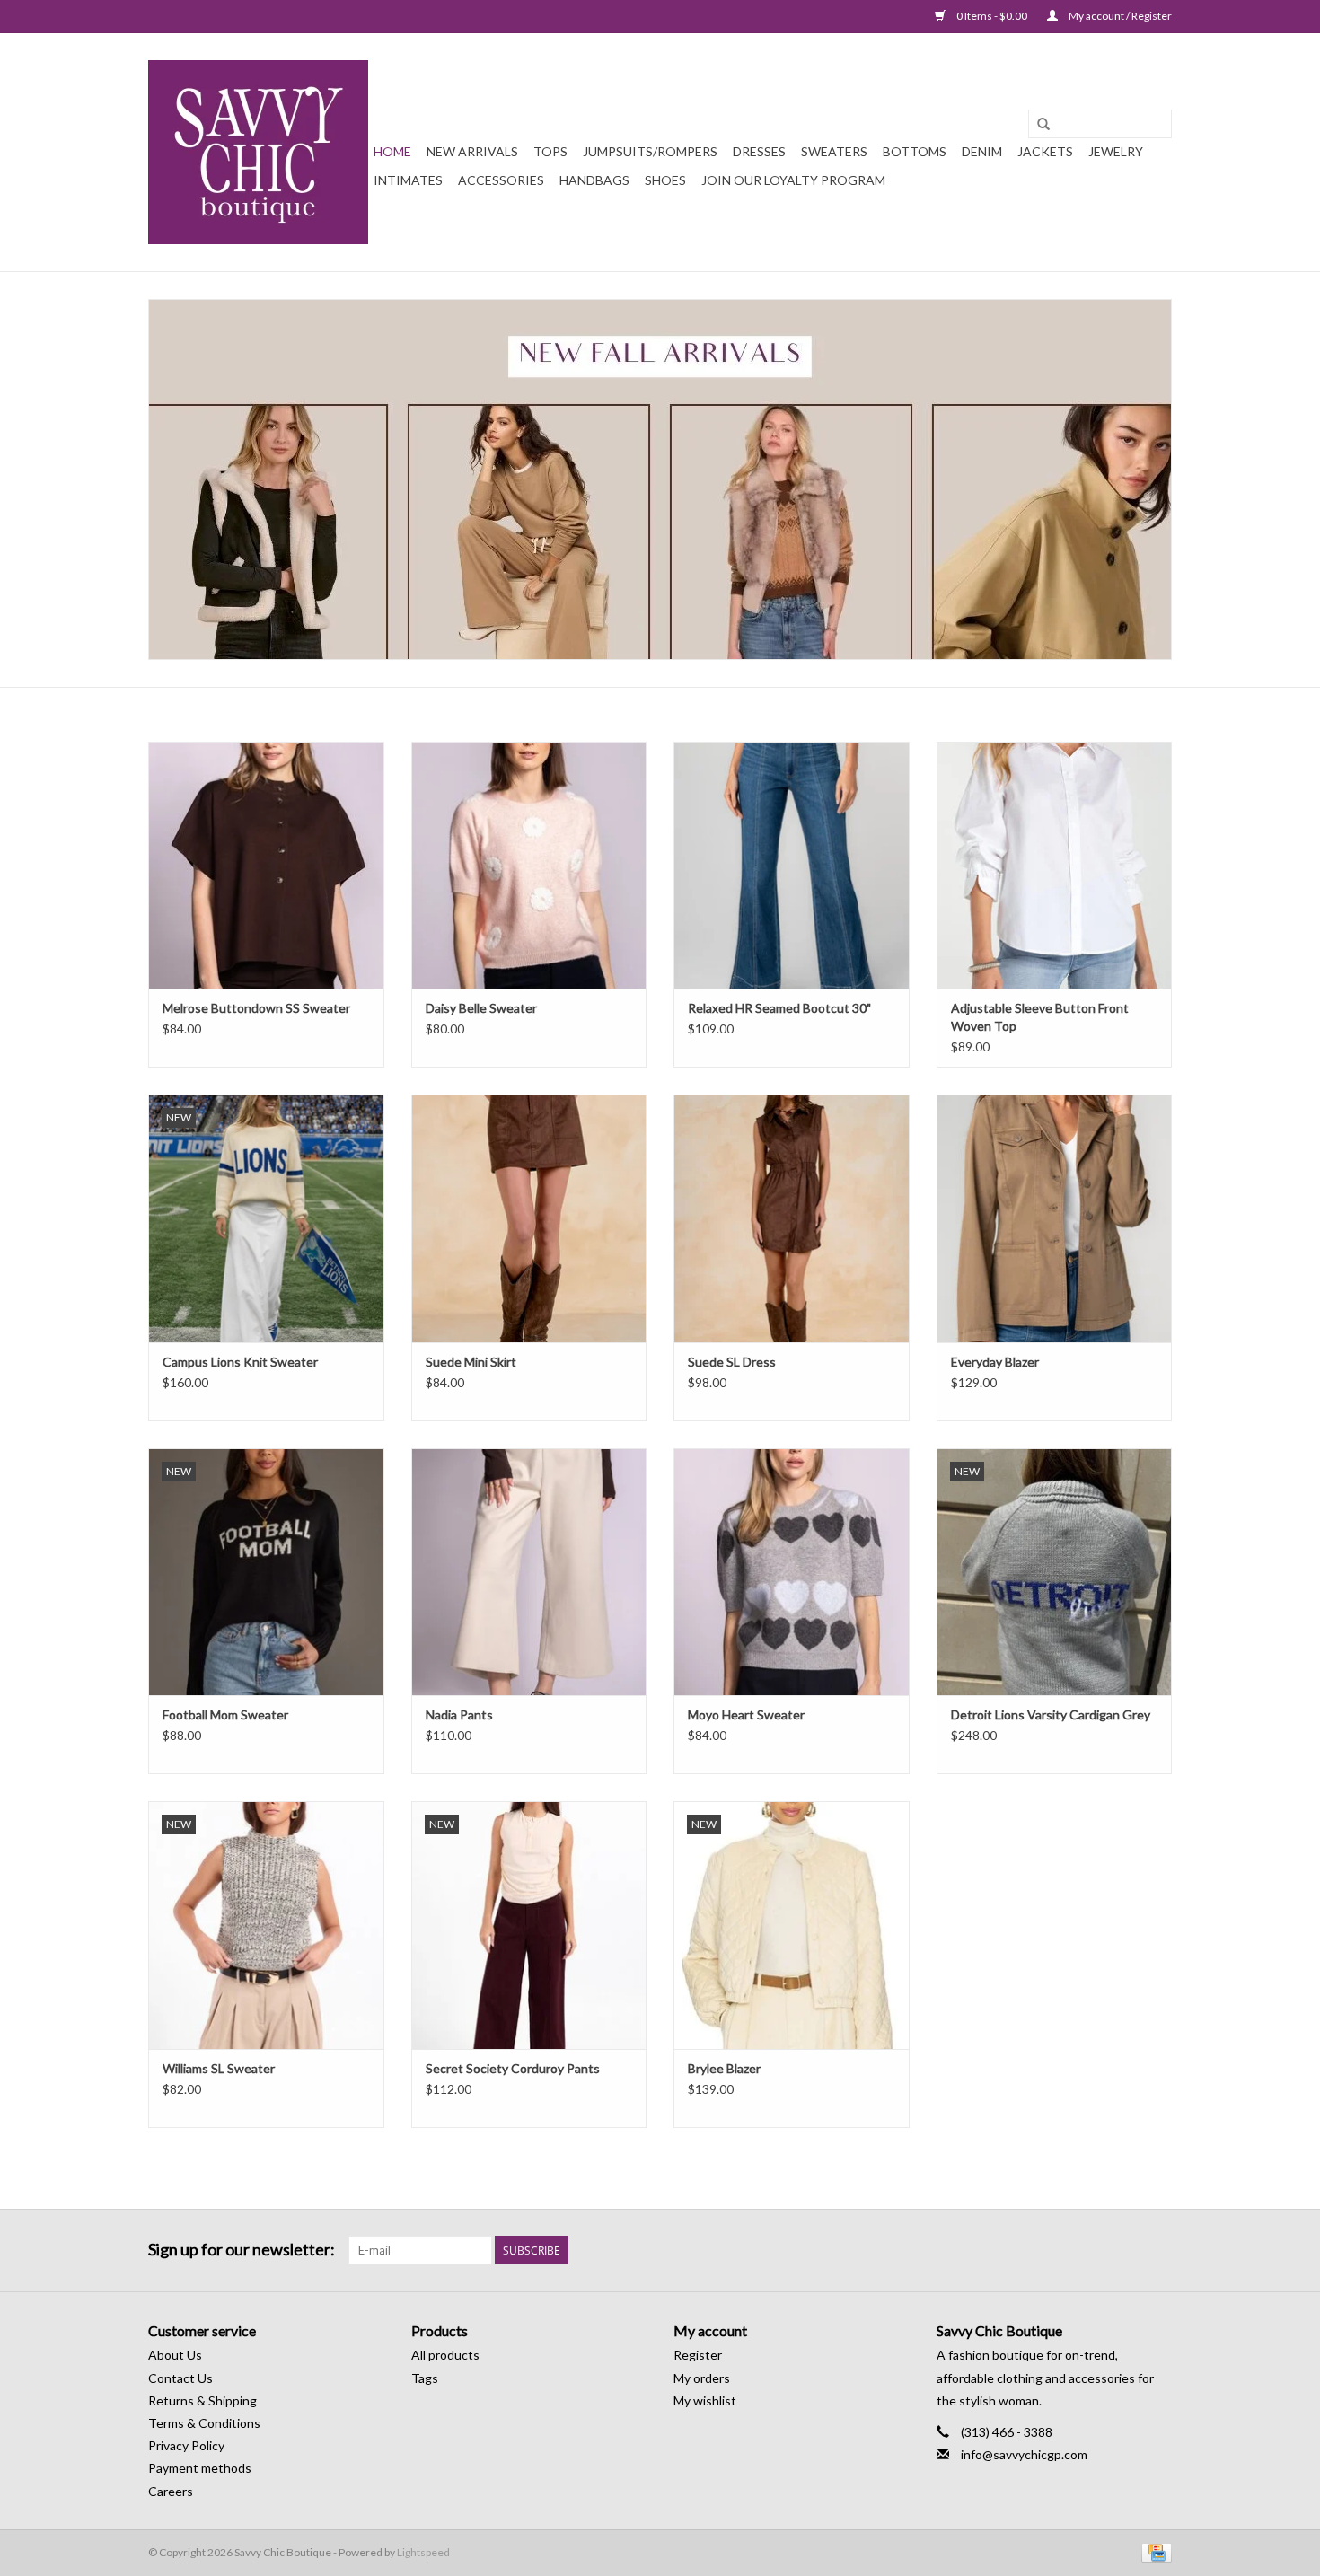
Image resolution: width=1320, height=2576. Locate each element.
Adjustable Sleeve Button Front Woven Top (1040, 1017)
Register (698, 2355)
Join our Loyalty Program (793, 180)
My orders (702, 2378)
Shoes (665, 180)
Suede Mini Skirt (471, 1362)
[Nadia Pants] (529, 1572)
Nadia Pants (459, 1714)
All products (445, 2355)
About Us (175, 2355)
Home (392, 151)
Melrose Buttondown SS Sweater (256, 1008)
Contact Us (180, 2378)
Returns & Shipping (202, 2400)
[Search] (1043, 125)
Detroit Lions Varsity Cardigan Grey (1051, 1714)
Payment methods (200, 2468)
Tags (425, 2378)
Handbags (594, 180)
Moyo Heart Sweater (746, 1714)
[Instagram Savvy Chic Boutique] (1157, 2250)
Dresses (759, 151)
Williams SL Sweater (219, 2068)
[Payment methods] (1153, 2551)
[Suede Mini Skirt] (529, 1218)
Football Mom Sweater (225, 1714)
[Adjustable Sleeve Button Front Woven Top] (1055, 865)
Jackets (1045, 151)
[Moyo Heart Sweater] (792, 1572)
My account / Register (1119, 16)
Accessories (501, 180)
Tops (550, 151)
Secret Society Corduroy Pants (513, 2068)
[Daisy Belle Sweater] (529, 865)
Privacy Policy (186, 2445)
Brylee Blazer (724, 2068)
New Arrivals (472, 151)
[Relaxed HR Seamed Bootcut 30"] (792, 865)
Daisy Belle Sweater (481, 1008)
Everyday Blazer (995, 1362)
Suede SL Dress (732, 1362)
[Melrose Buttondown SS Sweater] (266, 865)
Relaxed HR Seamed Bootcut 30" (779, 1008)
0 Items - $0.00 (992, 16)
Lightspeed (423, 2552)
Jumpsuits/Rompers (650, 151)
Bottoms (915, 151)
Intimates (408, 180)
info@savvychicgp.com (1024, 2454)
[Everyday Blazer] (1055, 1218)
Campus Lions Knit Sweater (240, 1362)
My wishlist (705, 2400)
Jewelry (1116, 151)
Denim (982, 151)
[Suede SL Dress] (792, 1218)
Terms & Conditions (204, 2423)
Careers (171, 2491)
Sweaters (834, 151)
